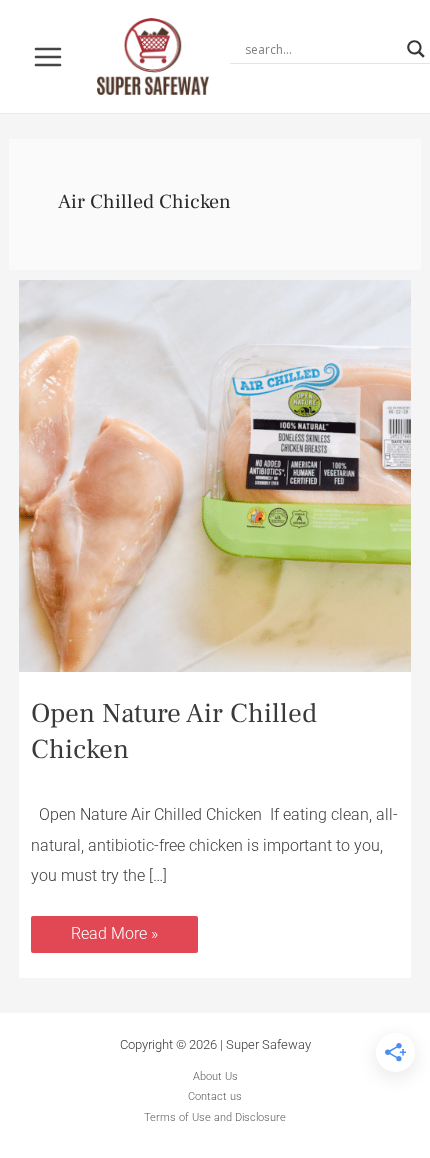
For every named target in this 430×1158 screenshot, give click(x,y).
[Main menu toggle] (48, 56)
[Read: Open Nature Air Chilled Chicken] (215, 474)
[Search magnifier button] (416, 49)
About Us (215, 1076)
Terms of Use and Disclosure (215, 1117)
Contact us (215, 1096)
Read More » (114, 929)
